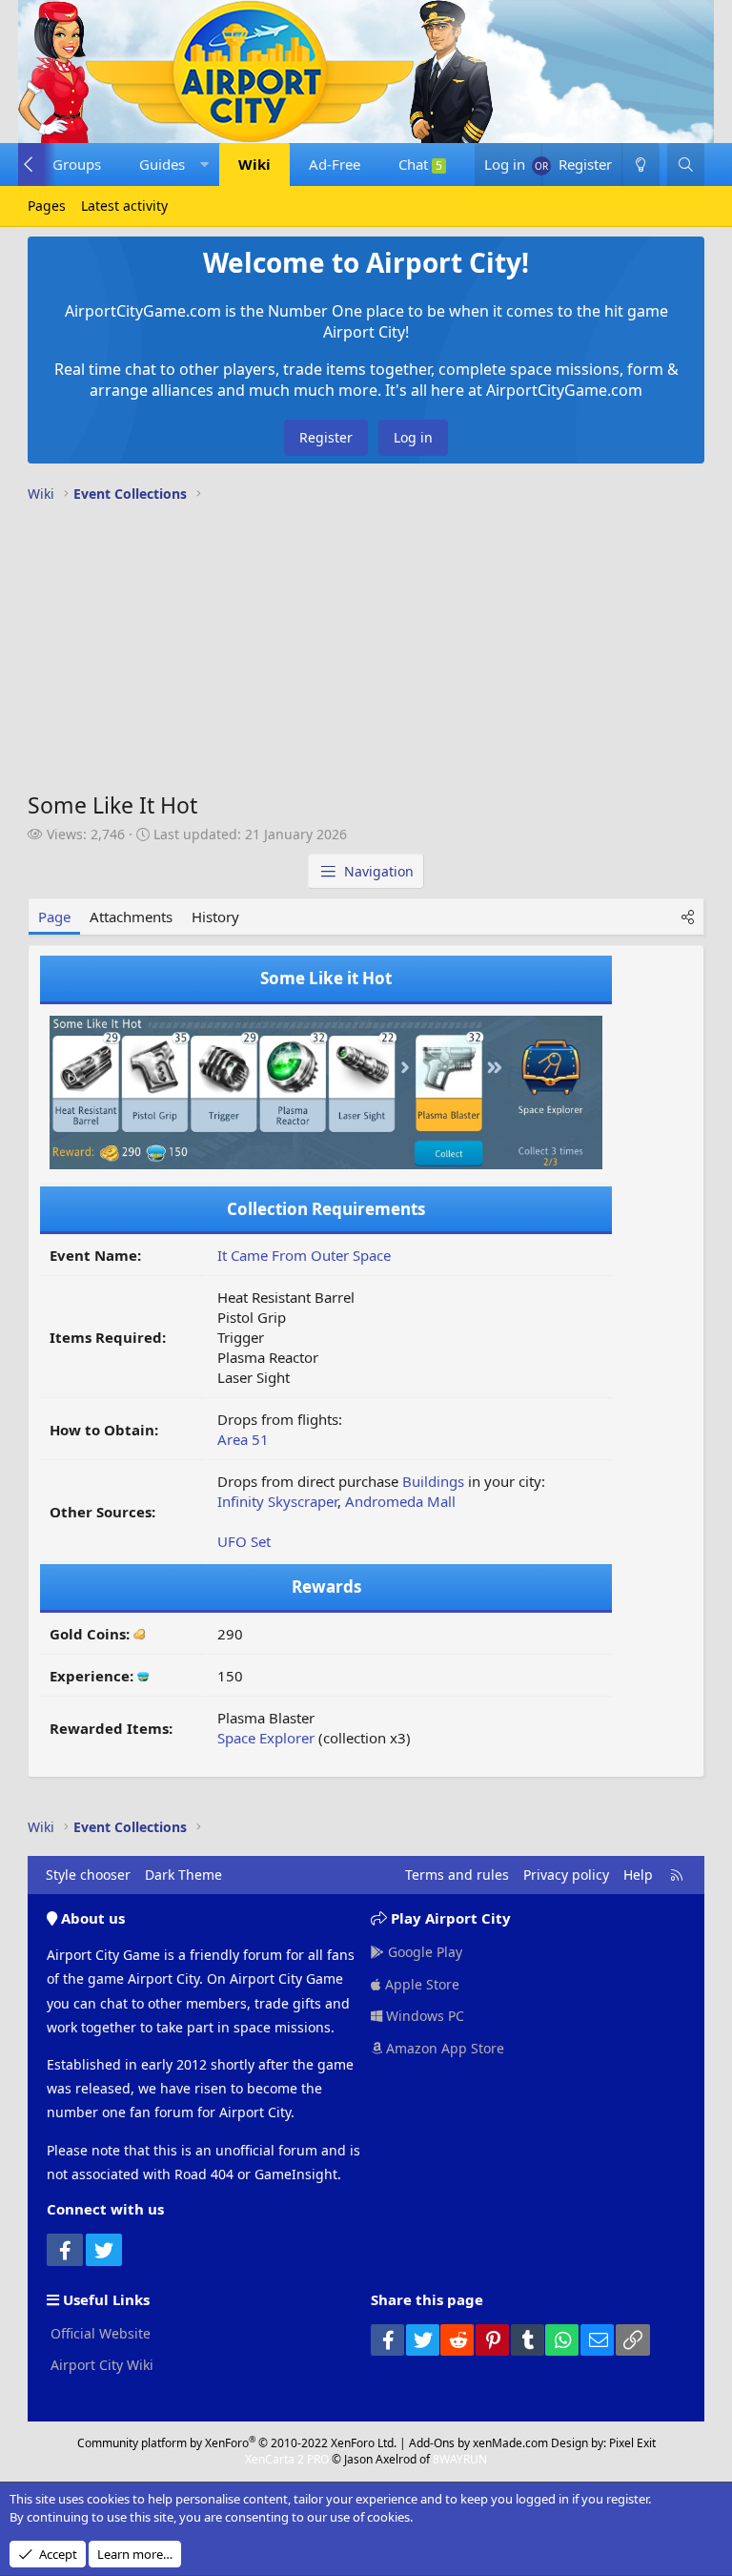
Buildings (433, 1481)
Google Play (423, 1952)
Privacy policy (566, 1875)
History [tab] (215, 917)
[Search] (686, 165)
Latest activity (124, 206)
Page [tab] (54, 917)
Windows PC (423, 2016)
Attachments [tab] (131, 917)
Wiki (254, 164)
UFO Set (244, 1541)
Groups (77, 164)
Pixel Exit (632, 2443)
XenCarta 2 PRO (287, 2459)
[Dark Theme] (640, 165)
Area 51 (243, 1439)
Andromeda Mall (400, 1501)
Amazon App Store (443, 2048)
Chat (420, 164)
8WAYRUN (460, 2459)
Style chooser (88, 1875)
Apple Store (420, 1984)
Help (638, 1875)
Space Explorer (266, 1738)
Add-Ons (432, 2443)
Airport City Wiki (100, 2365)
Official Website (99, 2333)
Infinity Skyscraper (277, 1501)
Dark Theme (183, 1875)
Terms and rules (457, 1875)
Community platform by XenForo (237, 2443)
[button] (170, 165)
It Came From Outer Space (304, 1255)
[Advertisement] (366, 651)
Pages (47, 206)
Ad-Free (335, 164)
